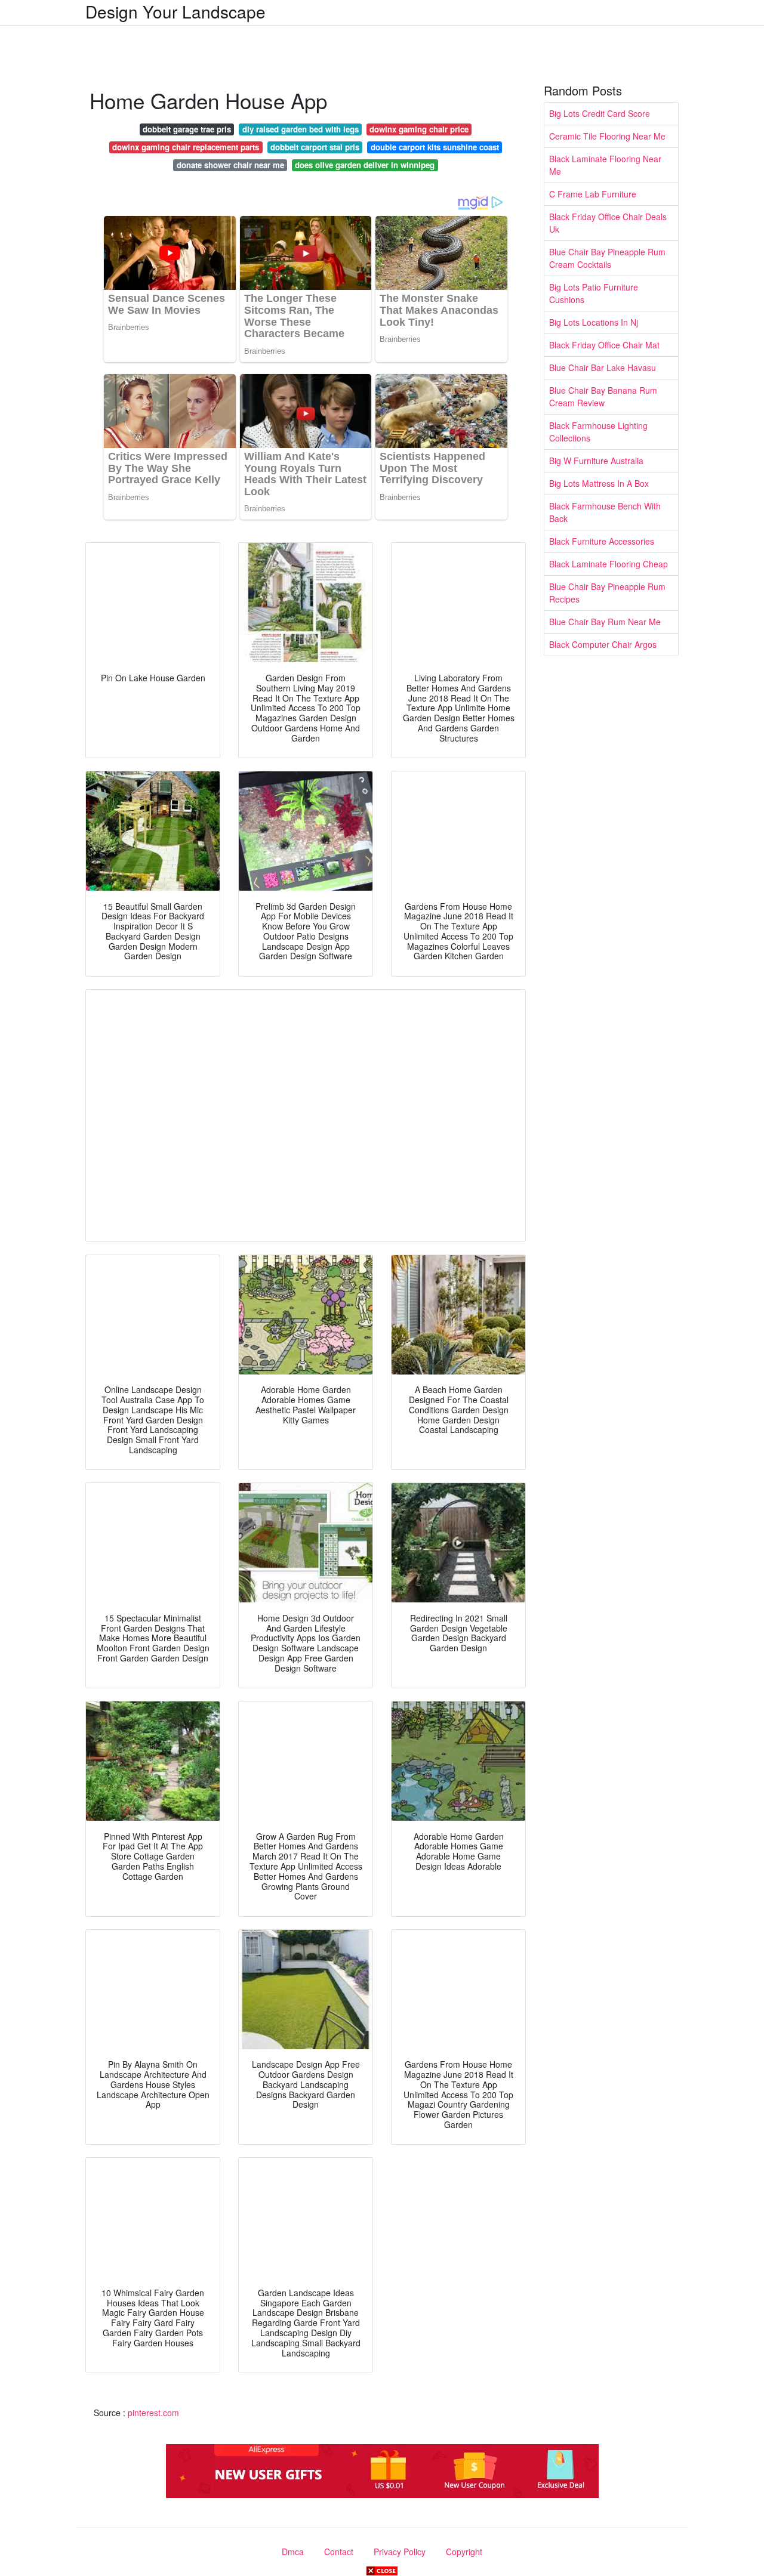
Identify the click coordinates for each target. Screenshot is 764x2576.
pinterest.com (153, 2413)
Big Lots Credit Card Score (600, 113)
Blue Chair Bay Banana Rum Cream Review (603, 396)
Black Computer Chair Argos (603, 644)
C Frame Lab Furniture (593, 194)
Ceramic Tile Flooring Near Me (607, 136)
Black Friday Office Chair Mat (604, 345)
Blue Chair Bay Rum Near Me (605, 622)
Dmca (293, 2552)
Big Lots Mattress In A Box (599, 483)
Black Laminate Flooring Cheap (609, 564)
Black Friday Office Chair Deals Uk (608, 223)
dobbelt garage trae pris (187, 129)
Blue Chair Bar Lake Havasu (603, 367)
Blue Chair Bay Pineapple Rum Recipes (607, 593)
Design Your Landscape (175, 11)
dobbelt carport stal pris (315, 147)
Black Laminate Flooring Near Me (605, 165)
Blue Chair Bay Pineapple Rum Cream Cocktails (607, 258)
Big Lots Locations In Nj (594, 322)
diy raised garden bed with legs (301, 129)
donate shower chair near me (230, 165)
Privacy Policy (400, 2552)
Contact (339, 2552)
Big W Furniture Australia (596, 461)
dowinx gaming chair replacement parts (186, 147)
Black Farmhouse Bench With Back (605, 512)
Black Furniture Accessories (602, 541)
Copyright (464, 2552)
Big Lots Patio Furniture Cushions (594, 293)
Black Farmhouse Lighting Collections (598, 432)
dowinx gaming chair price (419, 129)
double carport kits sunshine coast (435, 147)
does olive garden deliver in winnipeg (365, 165)
